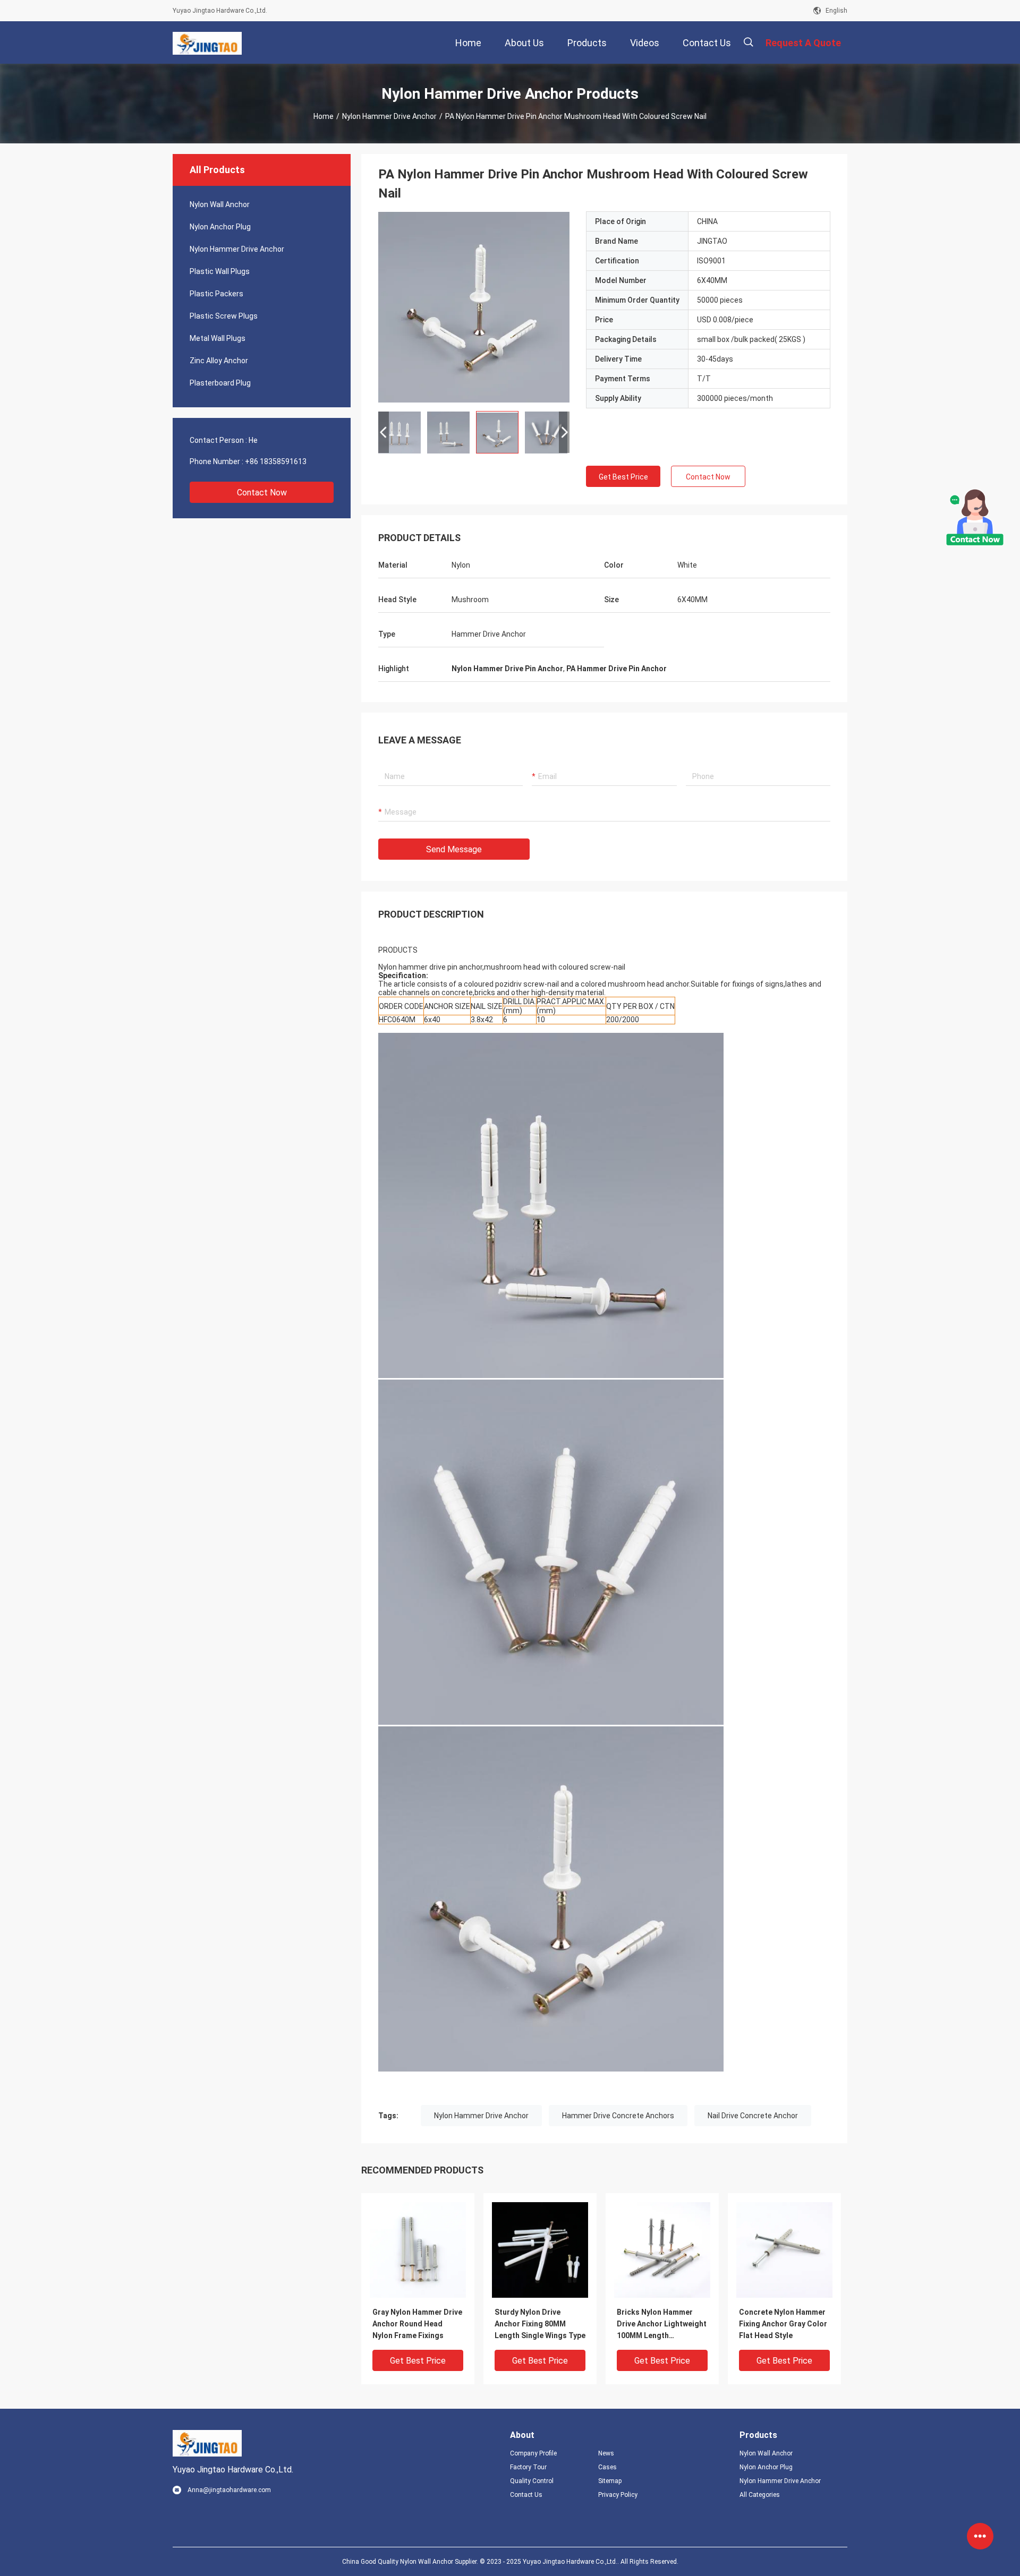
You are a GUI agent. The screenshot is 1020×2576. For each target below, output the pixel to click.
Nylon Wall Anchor (220, 204)
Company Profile (533, 2453)
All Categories (760, 2495)
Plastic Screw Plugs (224, 316)
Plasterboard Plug (220, 383)
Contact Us (526, 2495)
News (606, 2453)
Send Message (454, 849)
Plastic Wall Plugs (220, 271)
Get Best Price (623, 477)
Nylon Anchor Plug (220, 227)
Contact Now (262, 493)
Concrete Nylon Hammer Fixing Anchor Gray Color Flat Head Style (783, 2324)
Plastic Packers (216, 294)
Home (324, 116)
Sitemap (610, 2481)
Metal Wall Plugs (218, 338)
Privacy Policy (618, 2495)
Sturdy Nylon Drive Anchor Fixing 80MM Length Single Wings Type (540, 2324)
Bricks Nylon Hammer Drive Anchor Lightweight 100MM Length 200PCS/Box (662, 2325)
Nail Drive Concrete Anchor (753, 2116)
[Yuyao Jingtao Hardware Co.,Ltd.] (207, 42)
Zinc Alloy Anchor (219, 361)
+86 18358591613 (276, 461)
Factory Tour (528, 2467)
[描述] (748, 42)
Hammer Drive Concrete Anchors (618, 2116)
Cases (607, 2467)
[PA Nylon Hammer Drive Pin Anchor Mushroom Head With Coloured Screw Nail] (418, 2249)
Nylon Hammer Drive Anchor (389, 116)
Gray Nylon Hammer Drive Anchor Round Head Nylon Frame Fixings (417, 2324)
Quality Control (532, 2481)
